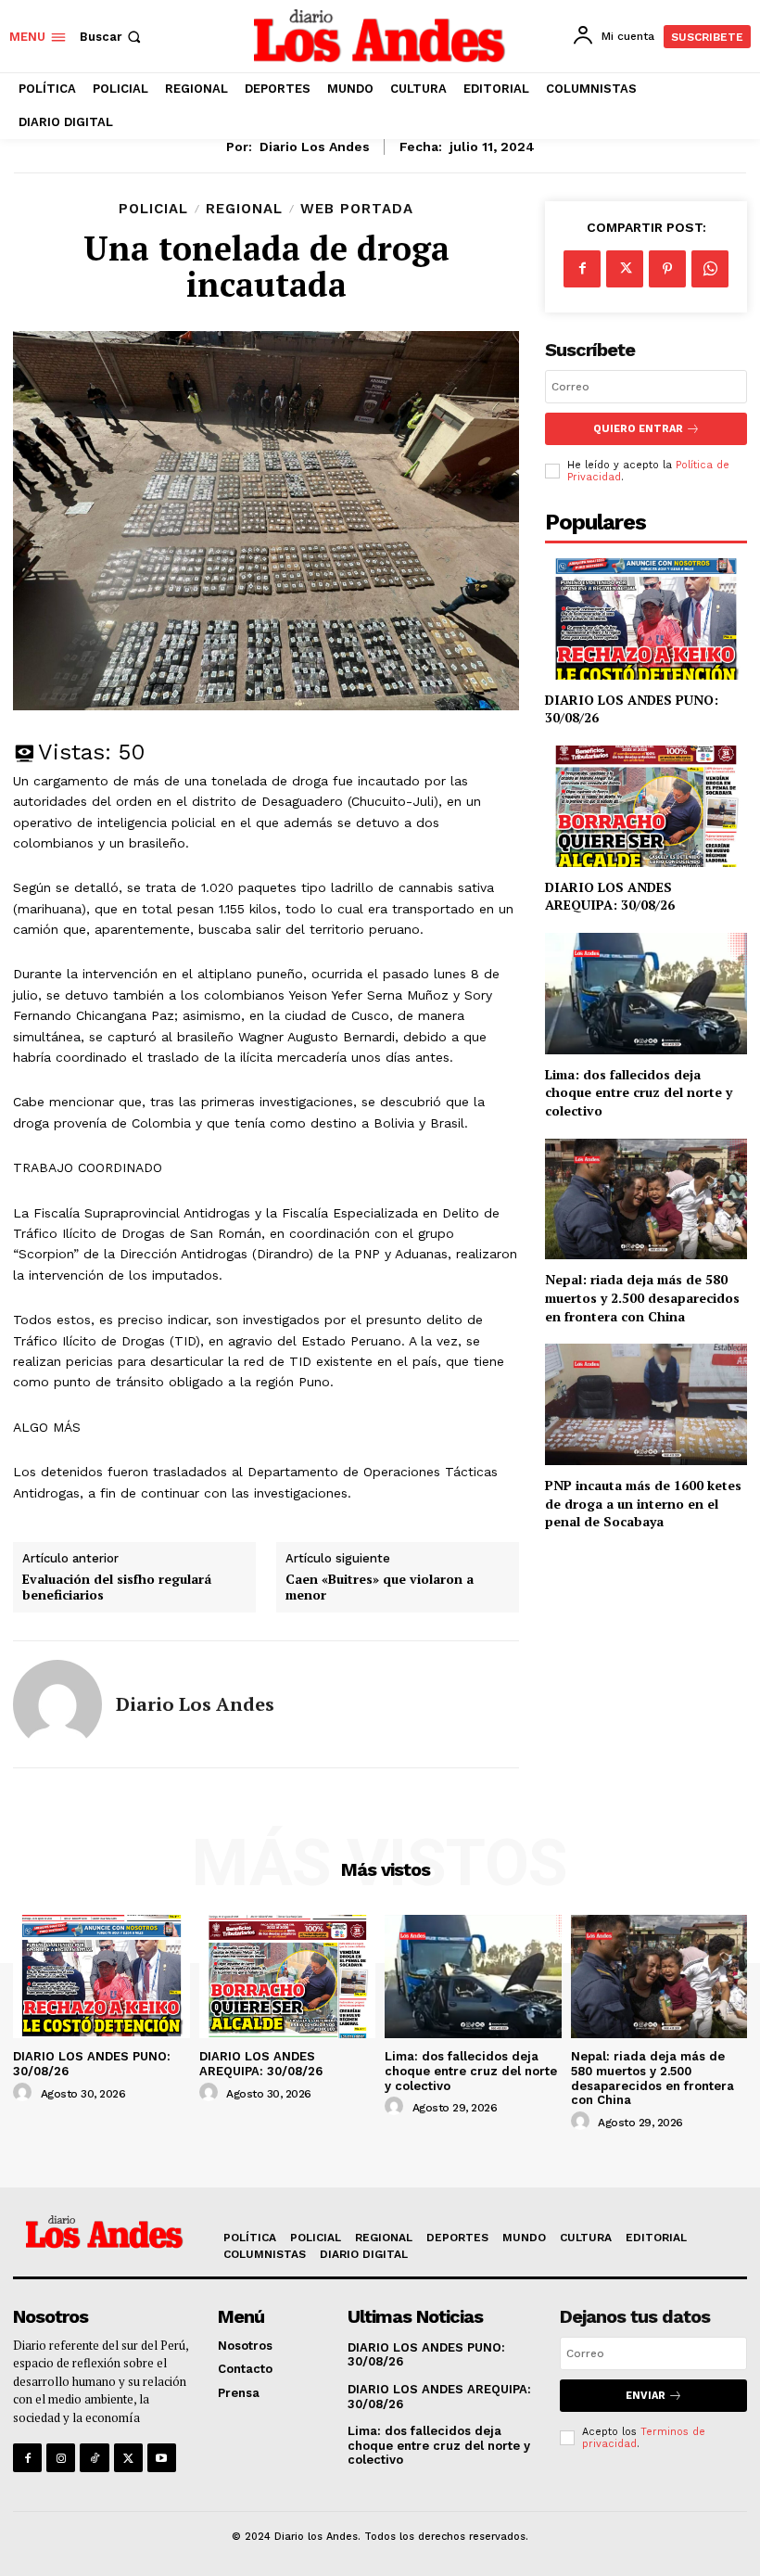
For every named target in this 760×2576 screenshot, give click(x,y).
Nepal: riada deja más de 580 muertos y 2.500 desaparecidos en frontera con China (642, 1297)
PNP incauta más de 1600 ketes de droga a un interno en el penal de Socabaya (643, 1503)
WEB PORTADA (357, 209)
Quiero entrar (638, 429)
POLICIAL (153, 209)
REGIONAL (244, 209)
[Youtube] (162, 2458)
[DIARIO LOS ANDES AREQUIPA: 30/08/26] (646, 806)
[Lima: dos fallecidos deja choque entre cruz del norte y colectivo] (646, 994)
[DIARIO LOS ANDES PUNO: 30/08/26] (646, 619)
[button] (112, 37)
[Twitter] (625, 269)
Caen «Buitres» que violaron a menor (380, 1588)
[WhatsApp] (710, 269)
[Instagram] (61, 2458)
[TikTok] (94, 2458)
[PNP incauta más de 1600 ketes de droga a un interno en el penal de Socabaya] (646, 1404)
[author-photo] (25, 2093)
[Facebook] (582, 269)
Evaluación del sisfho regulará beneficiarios (117, 1588)
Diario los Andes (315, 147)
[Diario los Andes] (57, 1704)
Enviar (646, 2396)
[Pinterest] (667, 269)
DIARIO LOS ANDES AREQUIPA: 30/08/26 (610, 896)
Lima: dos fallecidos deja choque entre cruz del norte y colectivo (639, 1092)
